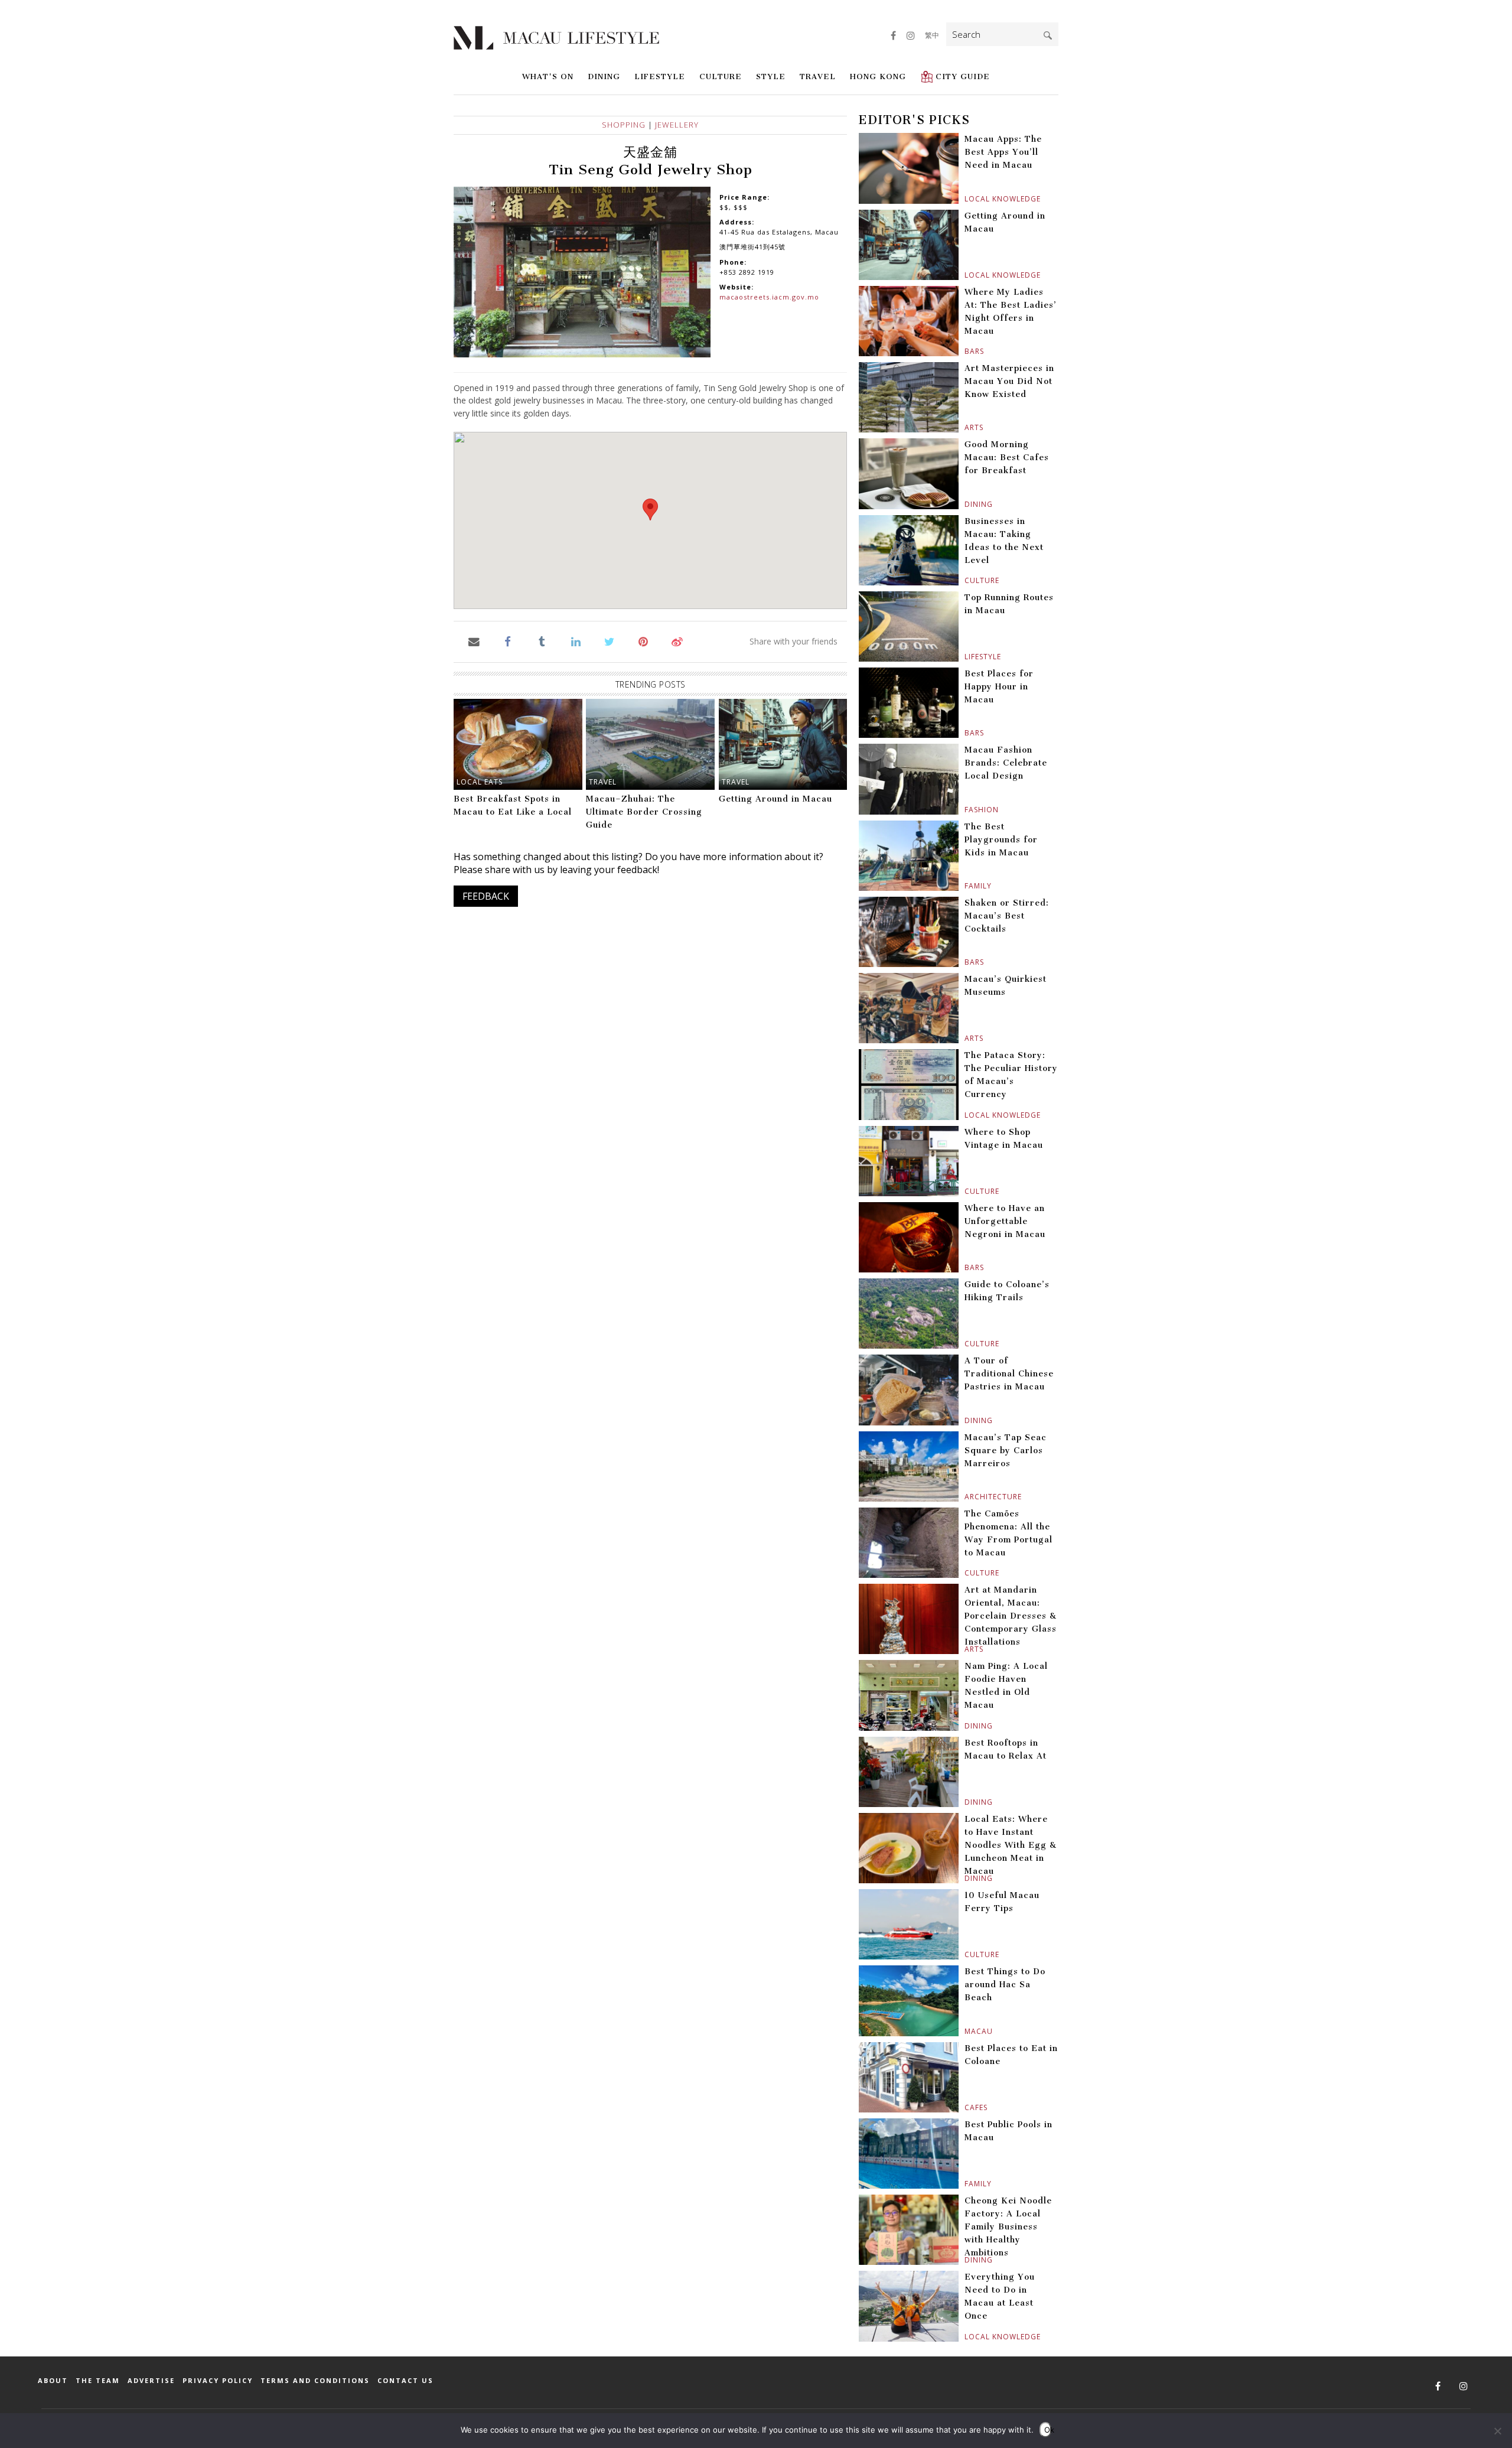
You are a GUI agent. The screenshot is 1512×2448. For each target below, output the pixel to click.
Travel (818, 76)
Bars (966, 351)
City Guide (963, 76)
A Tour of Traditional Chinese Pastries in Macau (1009, 1374)
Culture (721, 76)
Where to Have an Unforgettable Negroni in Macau (1005, 1221)
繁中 (932, 35)
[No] (1497, 2431)
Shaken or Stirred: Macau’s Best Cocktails (1007, 916)
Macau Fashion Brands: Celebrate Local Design (1006, 763)
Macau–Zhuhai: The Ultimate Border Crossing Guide (644, 812)
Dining (604, 76)
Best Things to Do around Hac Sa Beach (1005, 1985)
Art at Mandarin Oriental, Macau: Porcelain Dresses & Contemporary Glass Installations (1011, 1616)
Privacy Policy (218, 2380)
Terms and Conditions (315, 2380)
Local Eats (480, 782)
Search (1048, 35)
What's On (548, 76)
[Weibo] (677, 641)
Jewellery (677, 125)
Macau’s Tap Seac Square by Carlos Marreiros (1006, 1451)
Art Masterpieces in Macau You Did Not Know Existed (1009, 381)
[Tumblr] (542, 641)
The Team (98, 2380)
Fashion (966, 810)
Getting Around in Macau (775, 799)
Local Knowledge (966, 199)
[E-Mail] (474, 641)
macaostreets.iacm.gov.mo (769, 297)
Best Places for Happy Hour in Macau (999, 687)
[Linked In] (576, 641)
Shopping (624, 125)
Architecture (966, 1497)
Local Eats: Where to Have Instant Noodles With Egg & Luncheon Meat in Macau (1011, 1845)
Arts (966, 427)
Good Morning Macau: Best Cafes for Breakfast (1007, 458)
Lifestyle (660, 76)
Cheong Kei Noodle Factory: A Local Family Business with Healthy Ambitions (1008, 2227)
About (53, 2380)
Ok (1048, 2430)
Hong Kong (878, 76)
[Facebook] (508, 641)
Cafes (966, 2107)
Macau (966, 2031)
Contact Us (405, 2380)
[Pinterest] (643, 641)
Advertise (151, 2380)
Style (771, 76)
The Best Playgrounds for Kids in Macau (1001, 840)
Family (966, 886)
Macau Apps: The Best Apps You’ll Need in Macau (1003, 152)
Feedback (486, 896)
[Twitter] (609, 641)
